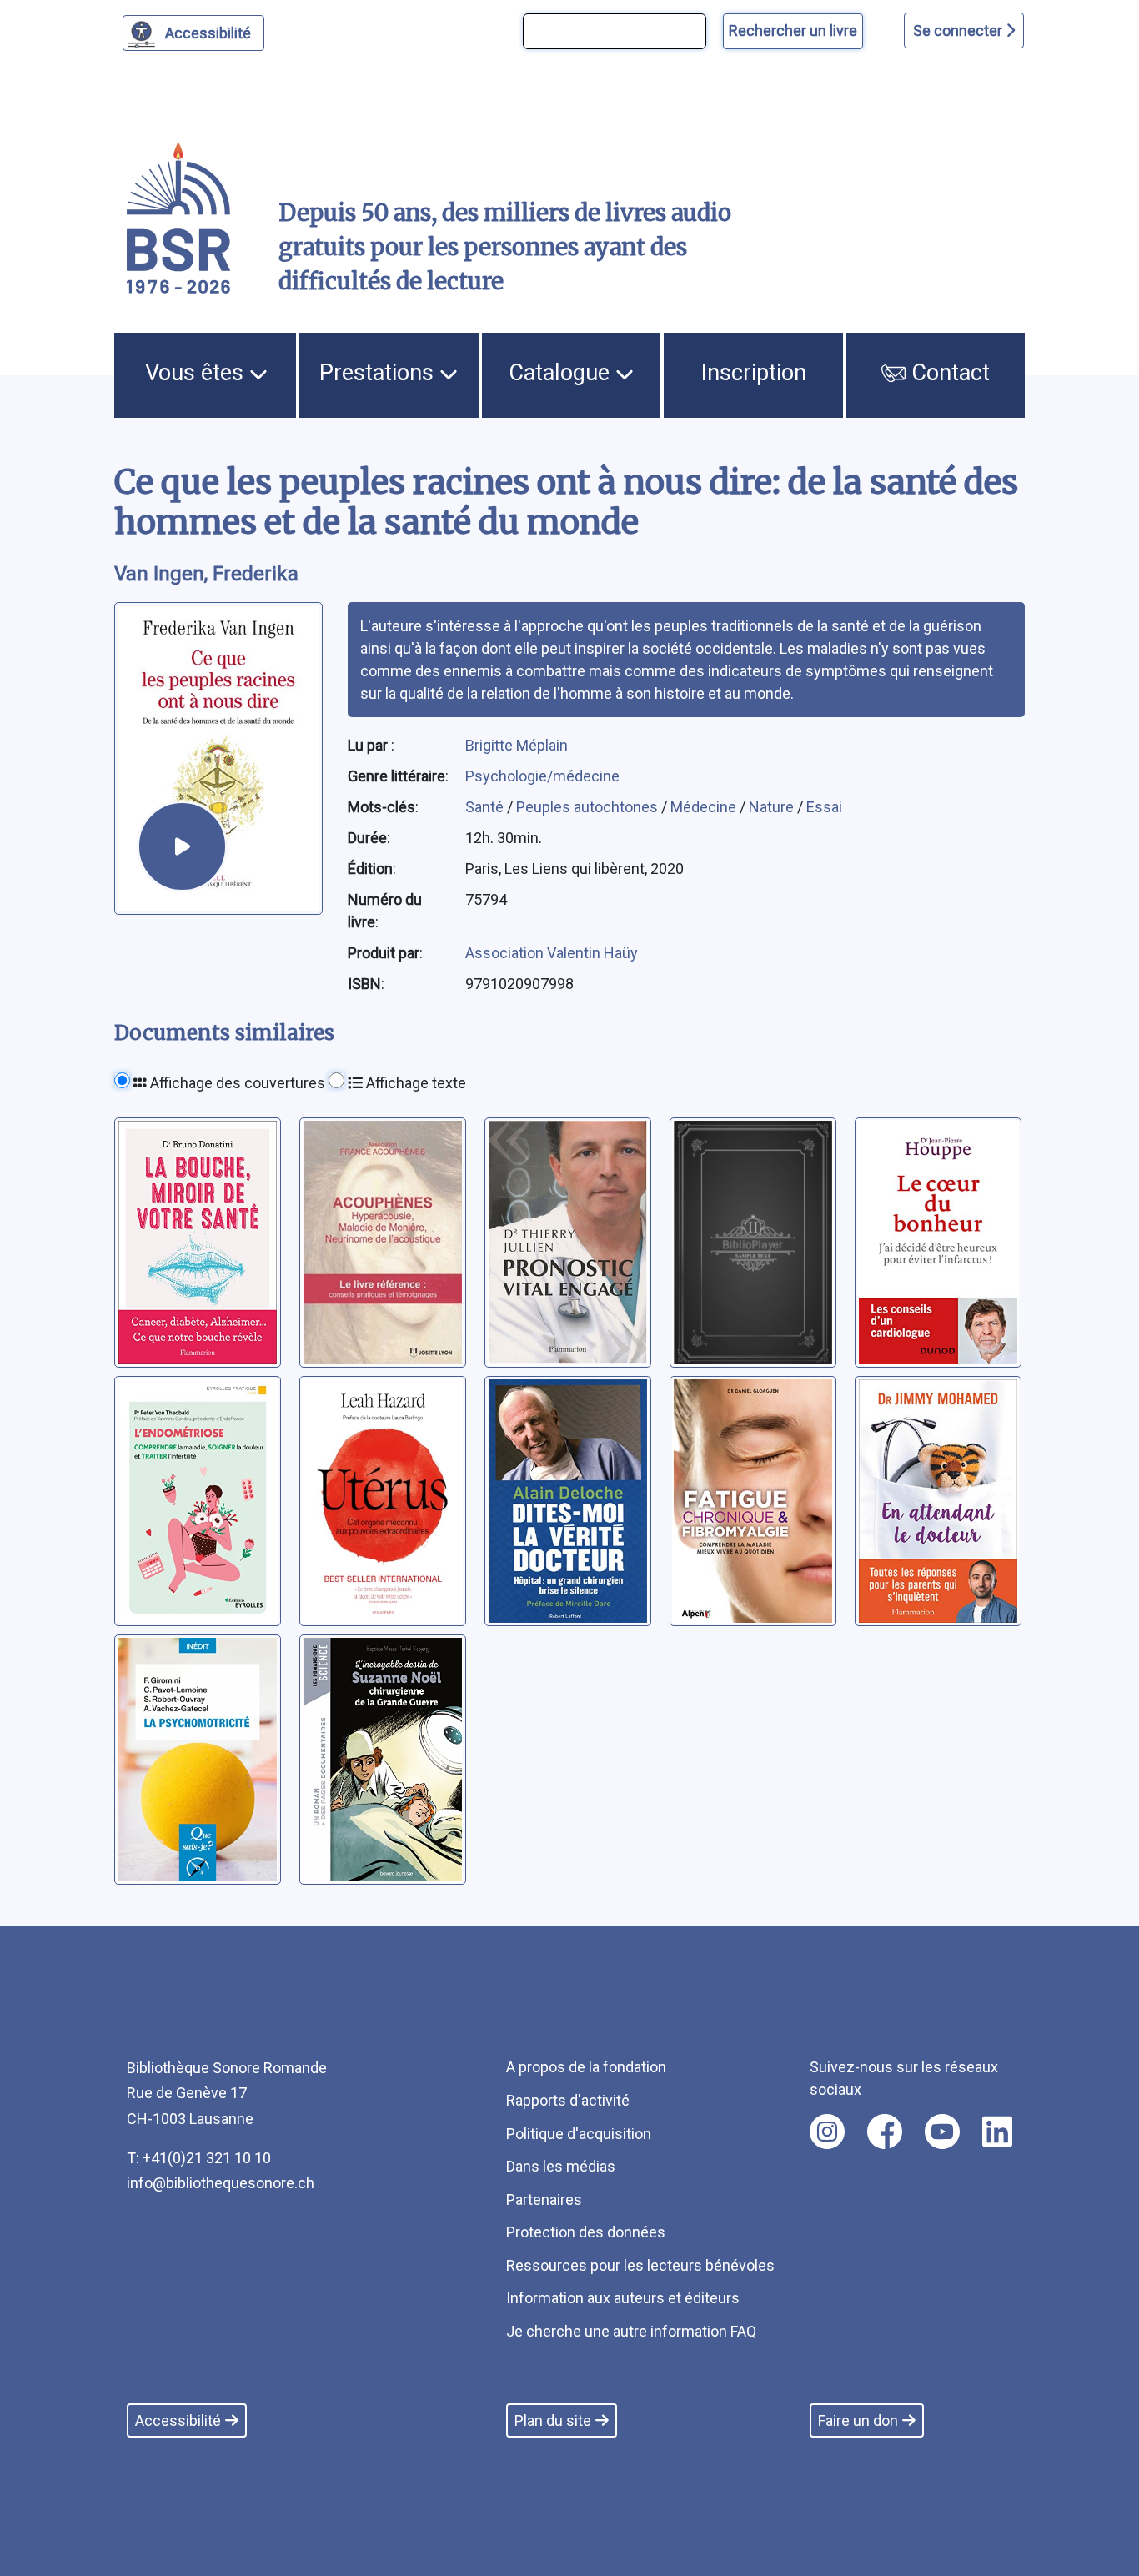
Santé (486, 807)
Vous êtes (197, 373)
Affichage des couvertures (236, 1083)
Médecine (705, 807)
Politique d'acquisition (579, 2134)
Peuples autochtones (589, 807)
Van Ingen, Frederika (206, 574)
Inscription (754, 373)
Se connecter (959, 30)
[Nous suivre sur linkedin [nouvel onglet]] (998, 2132)
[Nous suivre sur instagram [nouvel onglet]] (827, 2132)
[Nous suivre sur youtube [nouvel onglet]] (942, 2132)
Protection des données (586, 2232)
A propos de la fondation (586, 2067)
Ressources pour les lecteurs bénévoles (640, 2265)
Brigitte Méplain (517, 745)
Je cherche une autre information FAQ (631, 2331)
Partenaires (544, 2199)
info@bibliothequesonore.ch (221, 2183)
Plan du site (553, 2420)
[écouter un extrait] (182, 846)
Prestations (379, 373)
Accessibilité (208, 33)
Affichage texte (414, 1083)
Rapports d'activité (568, 2100)
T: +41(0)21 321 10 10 (199, 2158)
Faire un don (858, 2420)
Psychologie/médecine (542, 776)
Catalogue (562, 373)
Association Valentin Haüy (552, 953)
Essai (824, 807)
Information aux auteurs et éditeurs (623, 2298)
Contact (948, 373)
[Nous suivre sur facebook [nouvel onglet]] (885, 2132)
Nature (773, 807)
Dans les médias (561, 2166)
